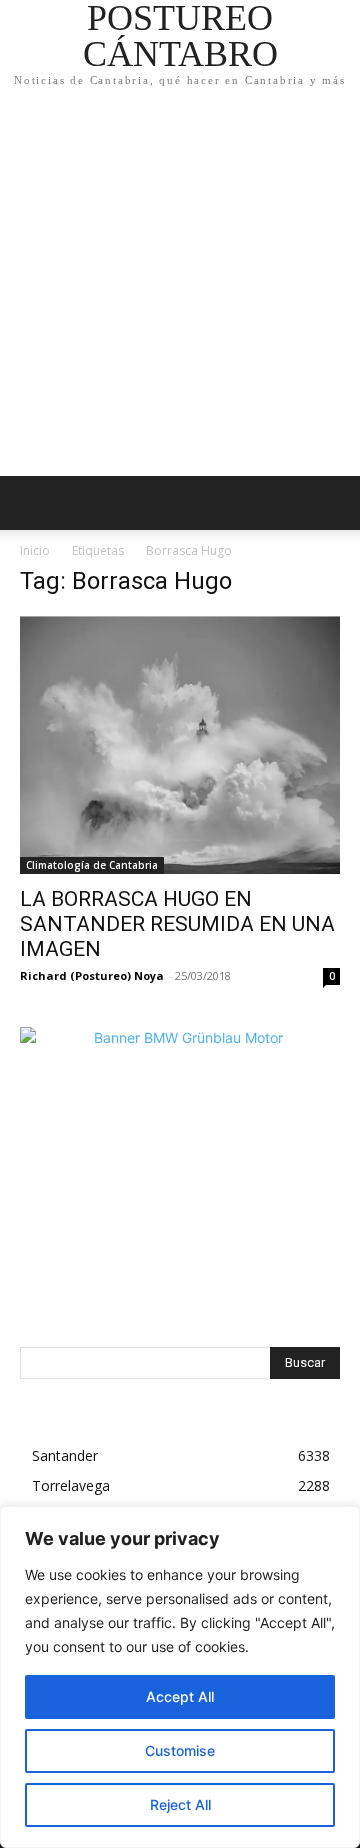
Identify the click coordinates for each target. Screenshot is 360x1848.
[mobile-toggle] (34, 503)
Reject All (180, 1804)
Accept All (180, 1696)
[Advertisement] (180, 286)
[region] (180, 1677)
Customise (180, 1750)
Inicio (35, 550)
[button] (332, 503)
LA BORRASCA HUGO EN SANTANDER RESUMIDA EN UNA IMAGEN (177, 924)
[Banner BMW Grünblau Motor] (180, 1187)
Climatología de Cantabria (92, 865)
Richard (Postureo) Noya (92, 975)
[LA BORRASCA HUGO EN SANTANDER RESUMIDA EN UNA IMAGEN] (180, 745)
